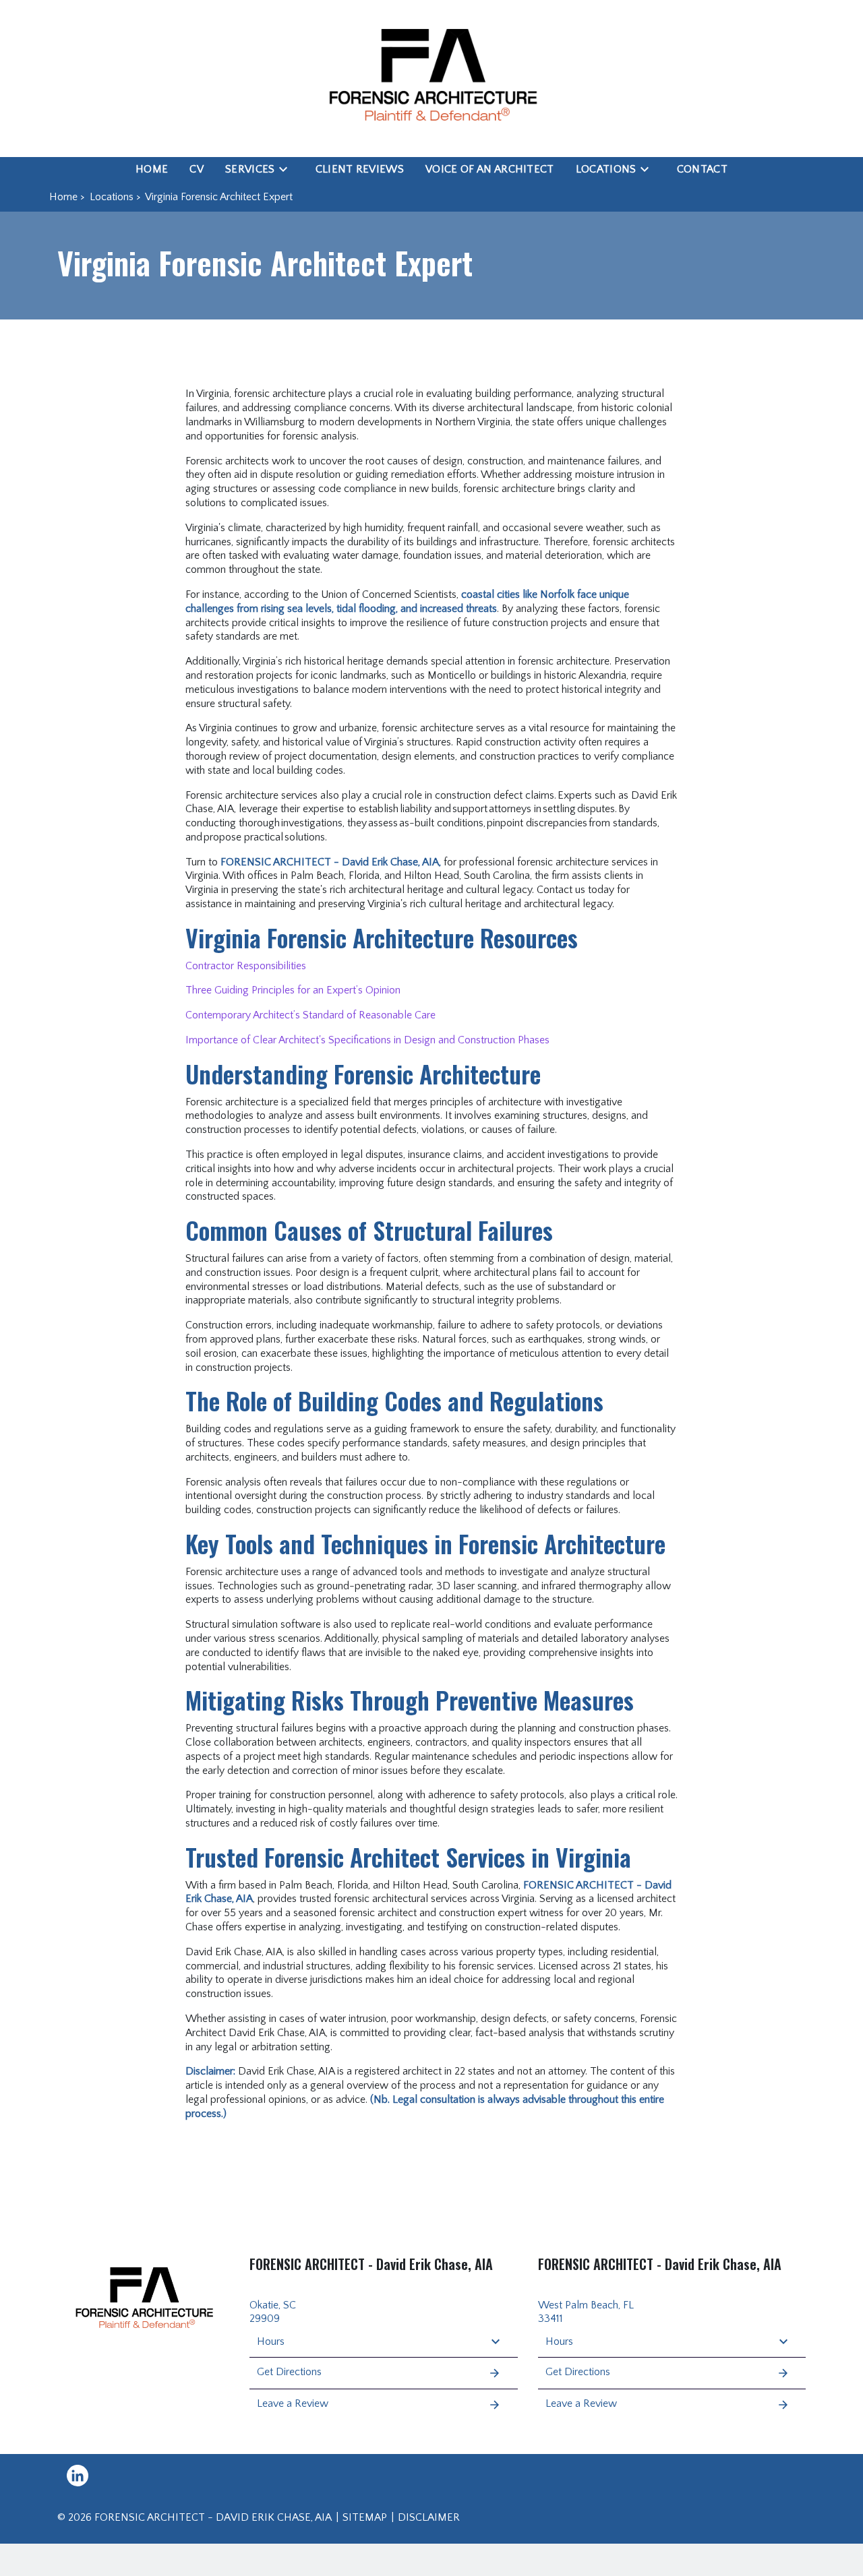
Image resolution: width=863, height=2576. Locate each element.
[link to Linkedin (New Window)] (78, 2476)
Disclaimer (429, 2517)
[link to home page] (431, 79)
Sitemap (365, 2517)
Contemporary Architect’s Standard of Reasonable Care (310, 1015)
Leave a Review (293, 2403)
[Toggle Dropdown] (287, 169)
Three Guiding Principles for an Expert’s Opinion (293, 990)
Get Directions (289, 2372)
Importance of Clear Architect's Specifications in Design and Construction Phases (367, 1040)
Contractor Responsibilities (246, 966)
